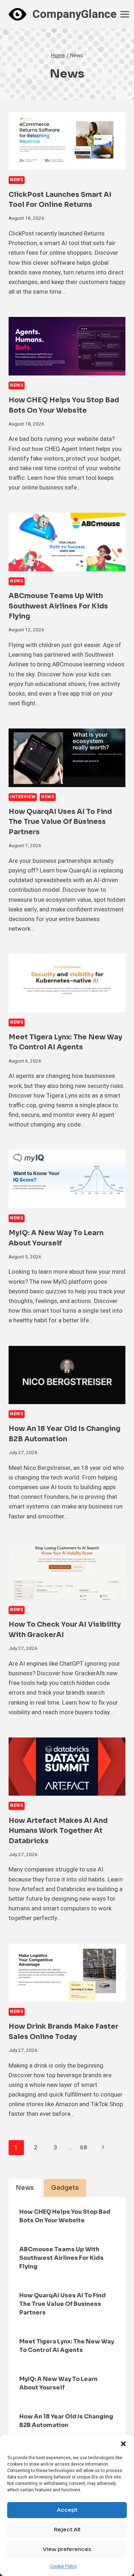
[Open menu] (125, 14)
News (17, 180)
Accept (67, 2510)
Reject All (67, 2529)
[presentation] (67, 141)
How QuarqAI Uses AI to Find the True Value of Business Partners (60, 822)
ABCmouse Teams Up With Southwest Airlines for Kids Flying (58, 606)
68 (84, 2147)
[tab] (25, 2188)
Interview (23, 797)
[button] (123, 2444)
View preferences (67, 2549)
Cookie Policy (64, 2566)
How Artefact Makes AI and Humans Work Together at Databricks (58, 1831)
